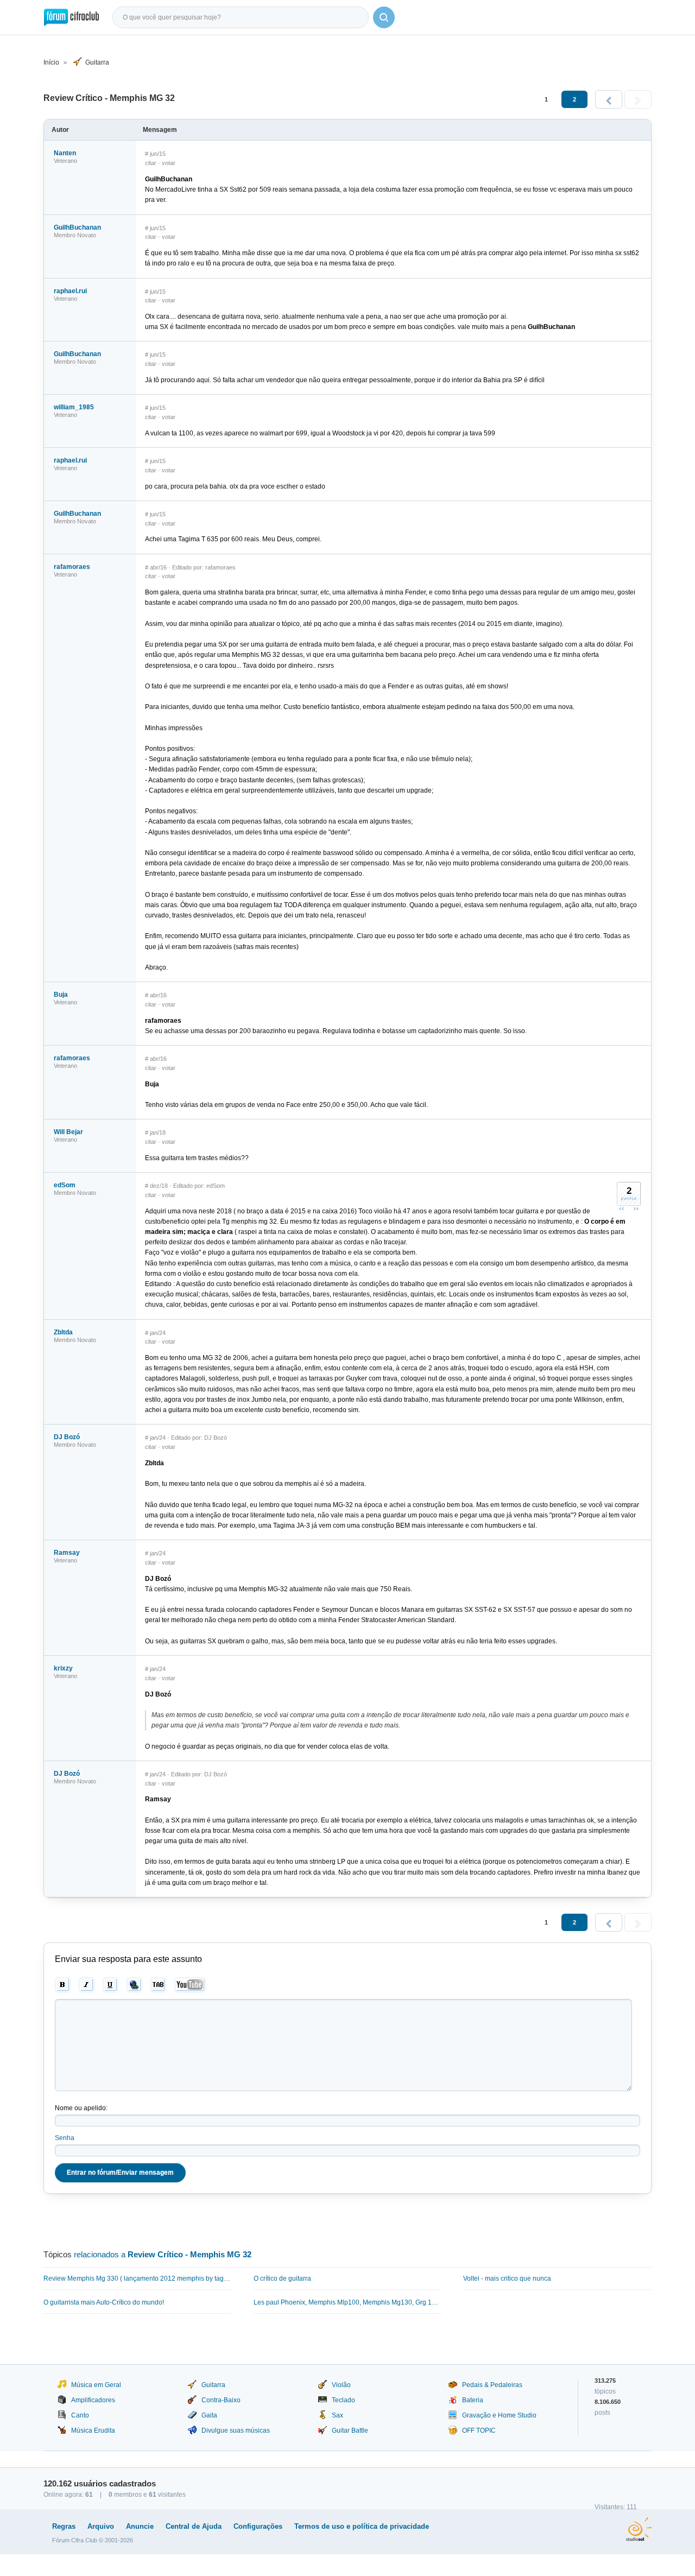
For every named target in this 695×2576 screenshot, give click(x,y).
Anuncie (140, 2526)
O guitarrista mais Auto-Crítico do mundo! (104, 2302)
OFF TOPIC (479, 2431)
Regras (64, 2526)
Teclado (343, 2400)
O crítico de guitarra (282, 2278)
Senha (65, 2138)
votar (169, 163)
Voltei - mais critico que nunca (507, 2278)
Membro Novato (75, 235)
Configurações (258, 2526)
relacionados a (163, 2254)
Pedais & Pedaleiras (492, 2385)
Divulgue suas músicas (236, 2431)
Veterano (65, 161)
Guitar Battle (350, 2431)
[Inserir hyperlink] (134, 1985)
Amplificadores (93, 2400)
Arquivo (101, 2526)
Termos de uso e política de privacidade (362, 2526)
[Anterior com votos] (622, 1208)
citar (151, 163)
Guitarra (97, 62)
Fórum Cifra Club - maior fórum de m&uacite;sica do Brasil (71, 17)
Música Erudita (93, 2431)
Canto (80, 2415)
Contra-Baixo (221, 2400)
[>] (638, 99)
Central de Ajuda (194, 2526)
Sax (337, 2415)
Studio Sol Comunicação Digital (639, 2529)
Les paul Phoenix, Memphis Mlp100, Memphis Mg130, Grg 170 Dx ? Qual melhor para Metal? (348, 2302)
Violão (341, 2385)
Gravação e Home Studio (499, 2415)
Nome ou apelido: (81, 2108)
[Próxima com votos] (636, 1208)
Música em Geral (96, 2385)
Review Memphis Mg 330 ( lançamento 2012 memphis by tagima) (138, 2278)
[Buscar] (384, 17)
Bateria (473, 2400)
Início (51, 62)
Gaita (209, 2415)
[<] (609, 99)
